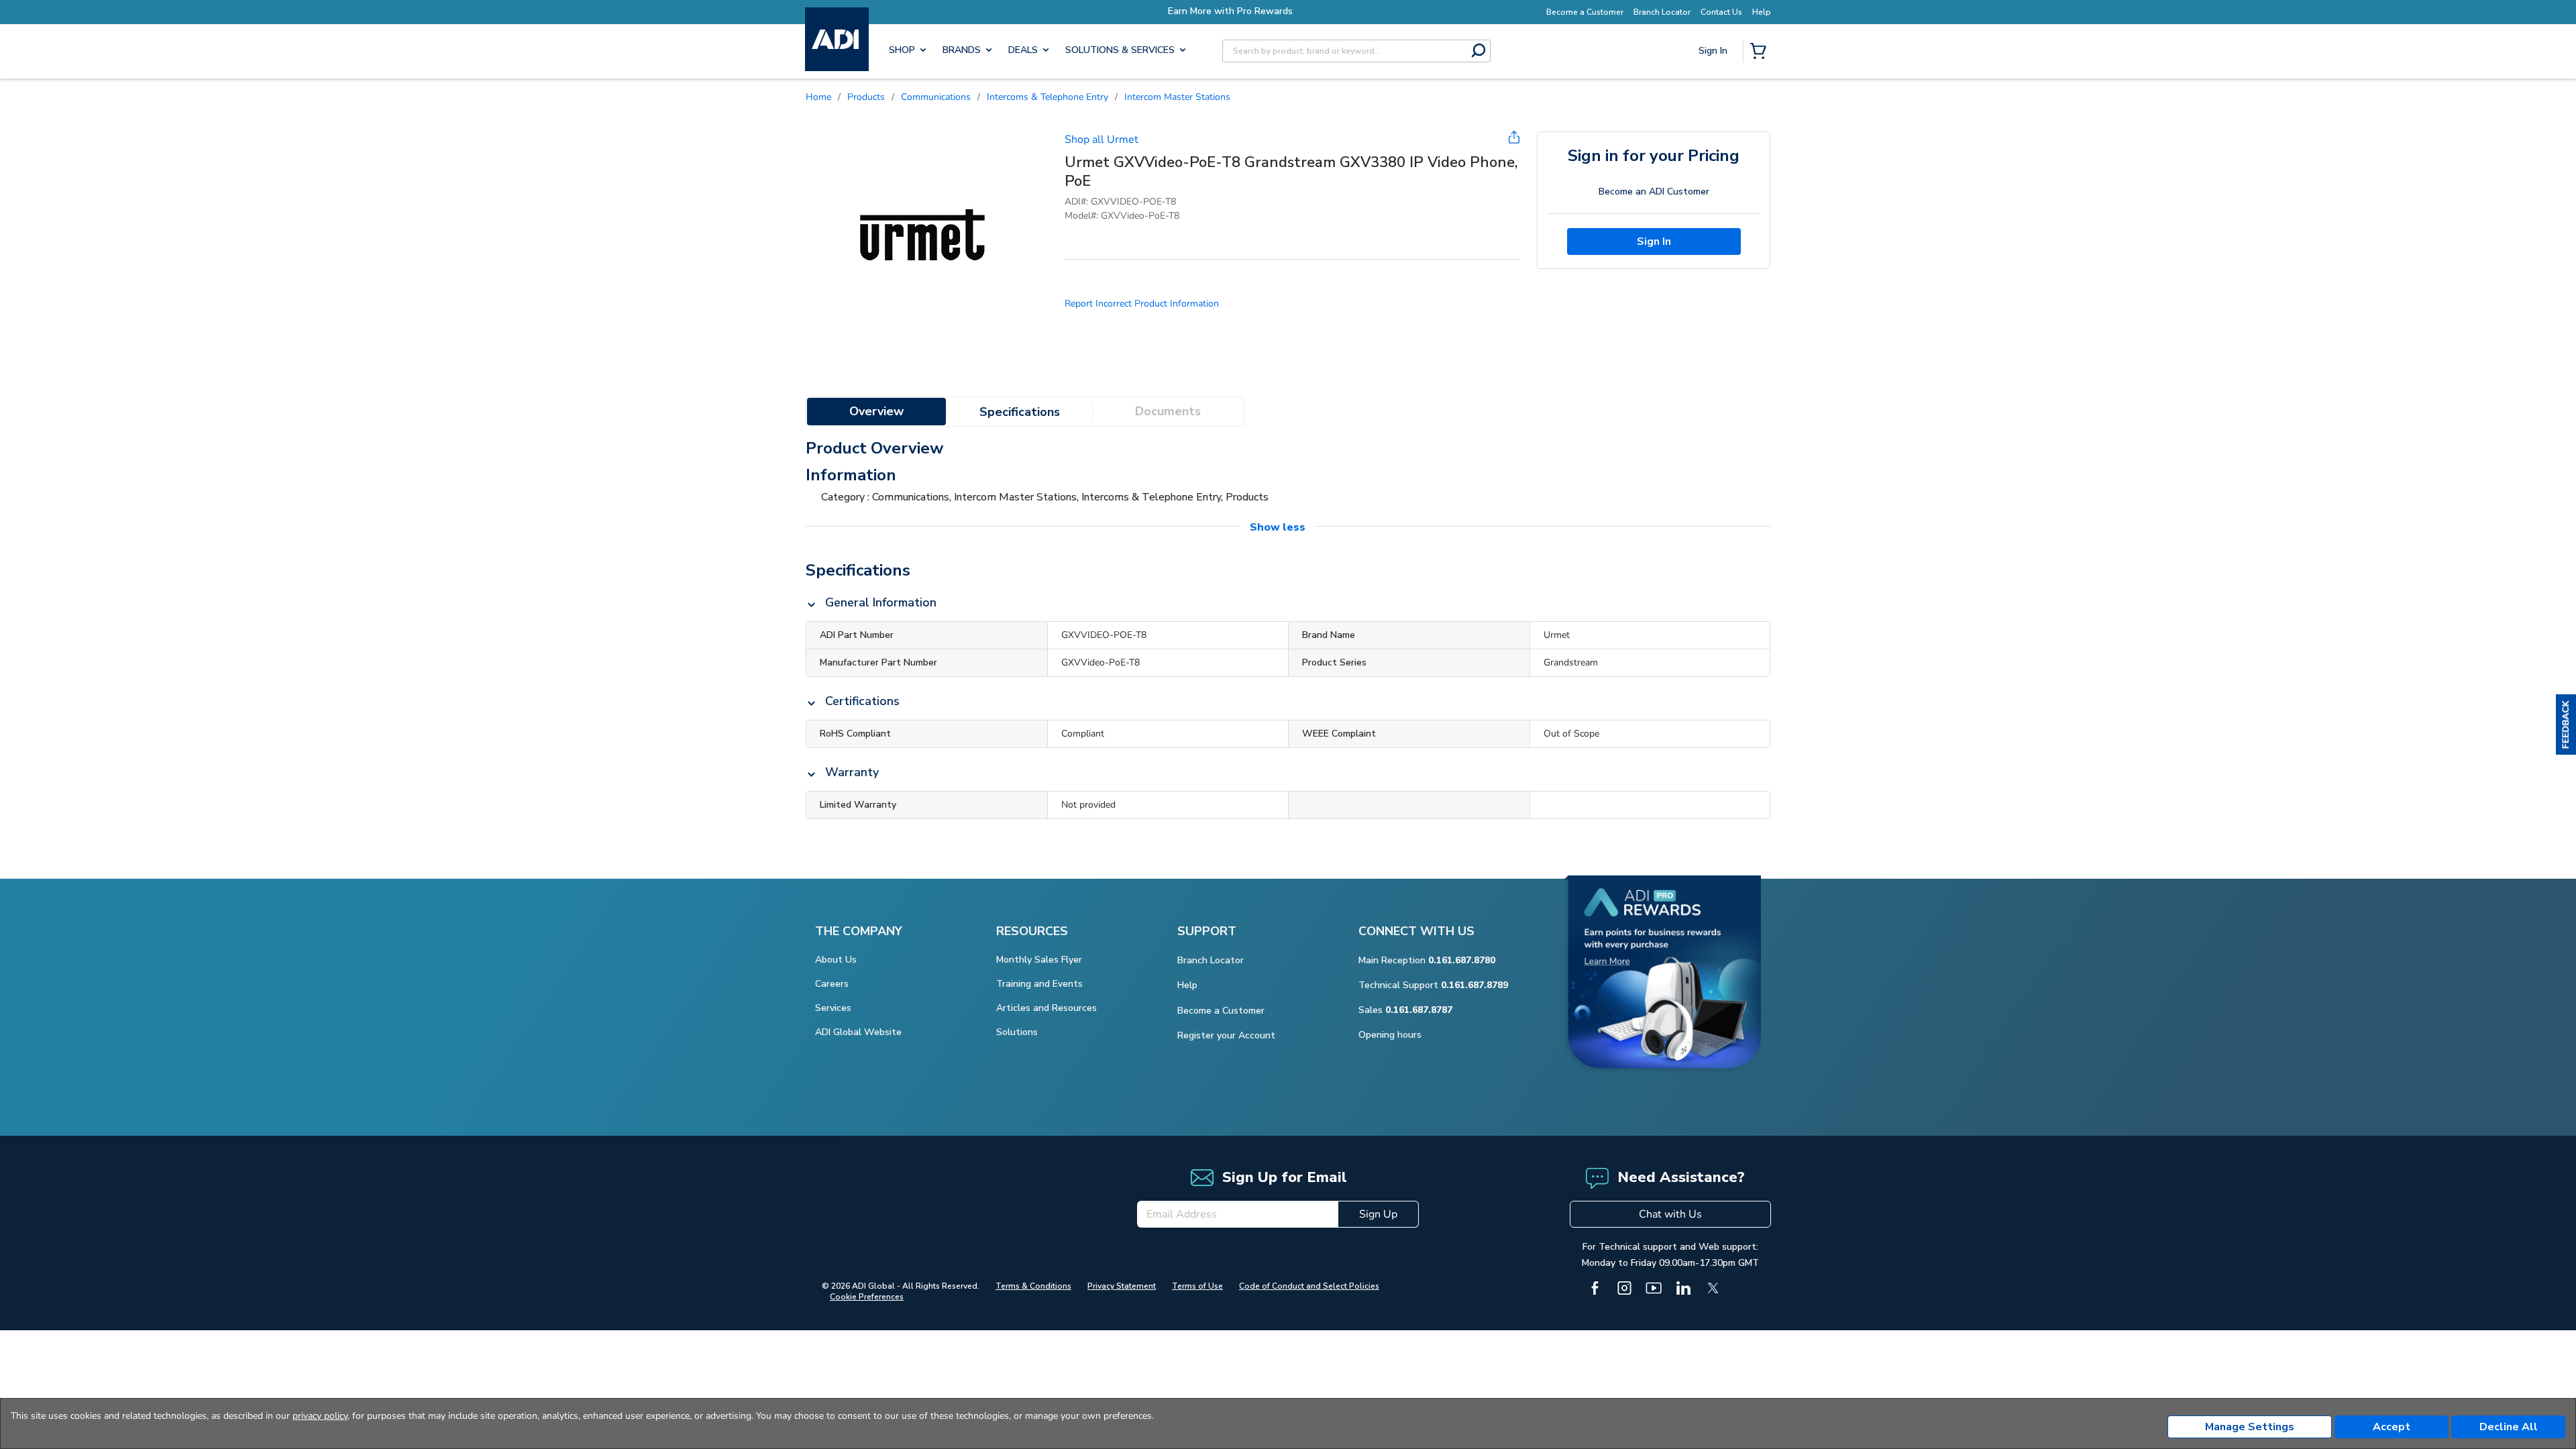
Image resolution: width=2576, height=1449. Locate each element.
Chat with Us (1670, 1214)
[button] (2566, 724)
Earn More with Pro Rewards (1295, 11)
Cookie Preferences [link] (867, 1297)
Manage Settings (2250, 1427)
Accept (2392, 1427)
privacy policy (320, 1416)
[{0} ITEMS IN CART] (1761, 52)
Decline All (2509, 1427)
